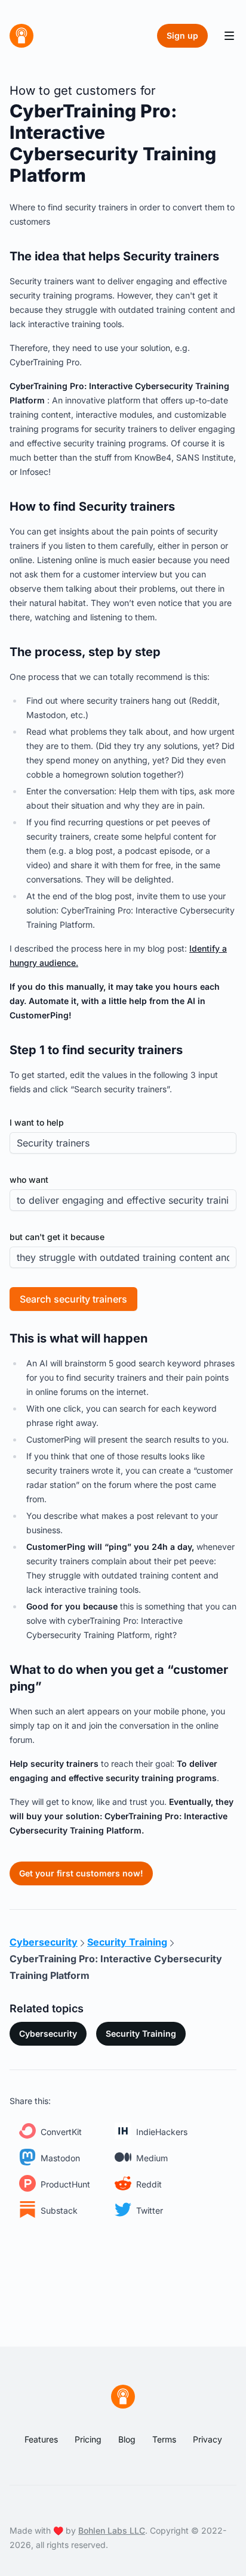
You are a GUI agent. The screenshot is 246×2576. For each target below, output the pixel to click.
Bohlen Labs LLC (112, 2530)
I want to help (37, 1122)
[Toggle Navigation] (229, 36)
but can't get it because (57, 1237)
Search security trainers (73, 1299)
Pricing (88, 2439)
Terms (164, 2439)
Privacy (207, 2439)
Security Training (141, 2033)
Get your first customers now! (81, 1873)
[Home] (21, 36)
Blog (127, 2439)
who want (29, 1180)
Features (41, 2439)
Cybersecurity (48, 2033)
